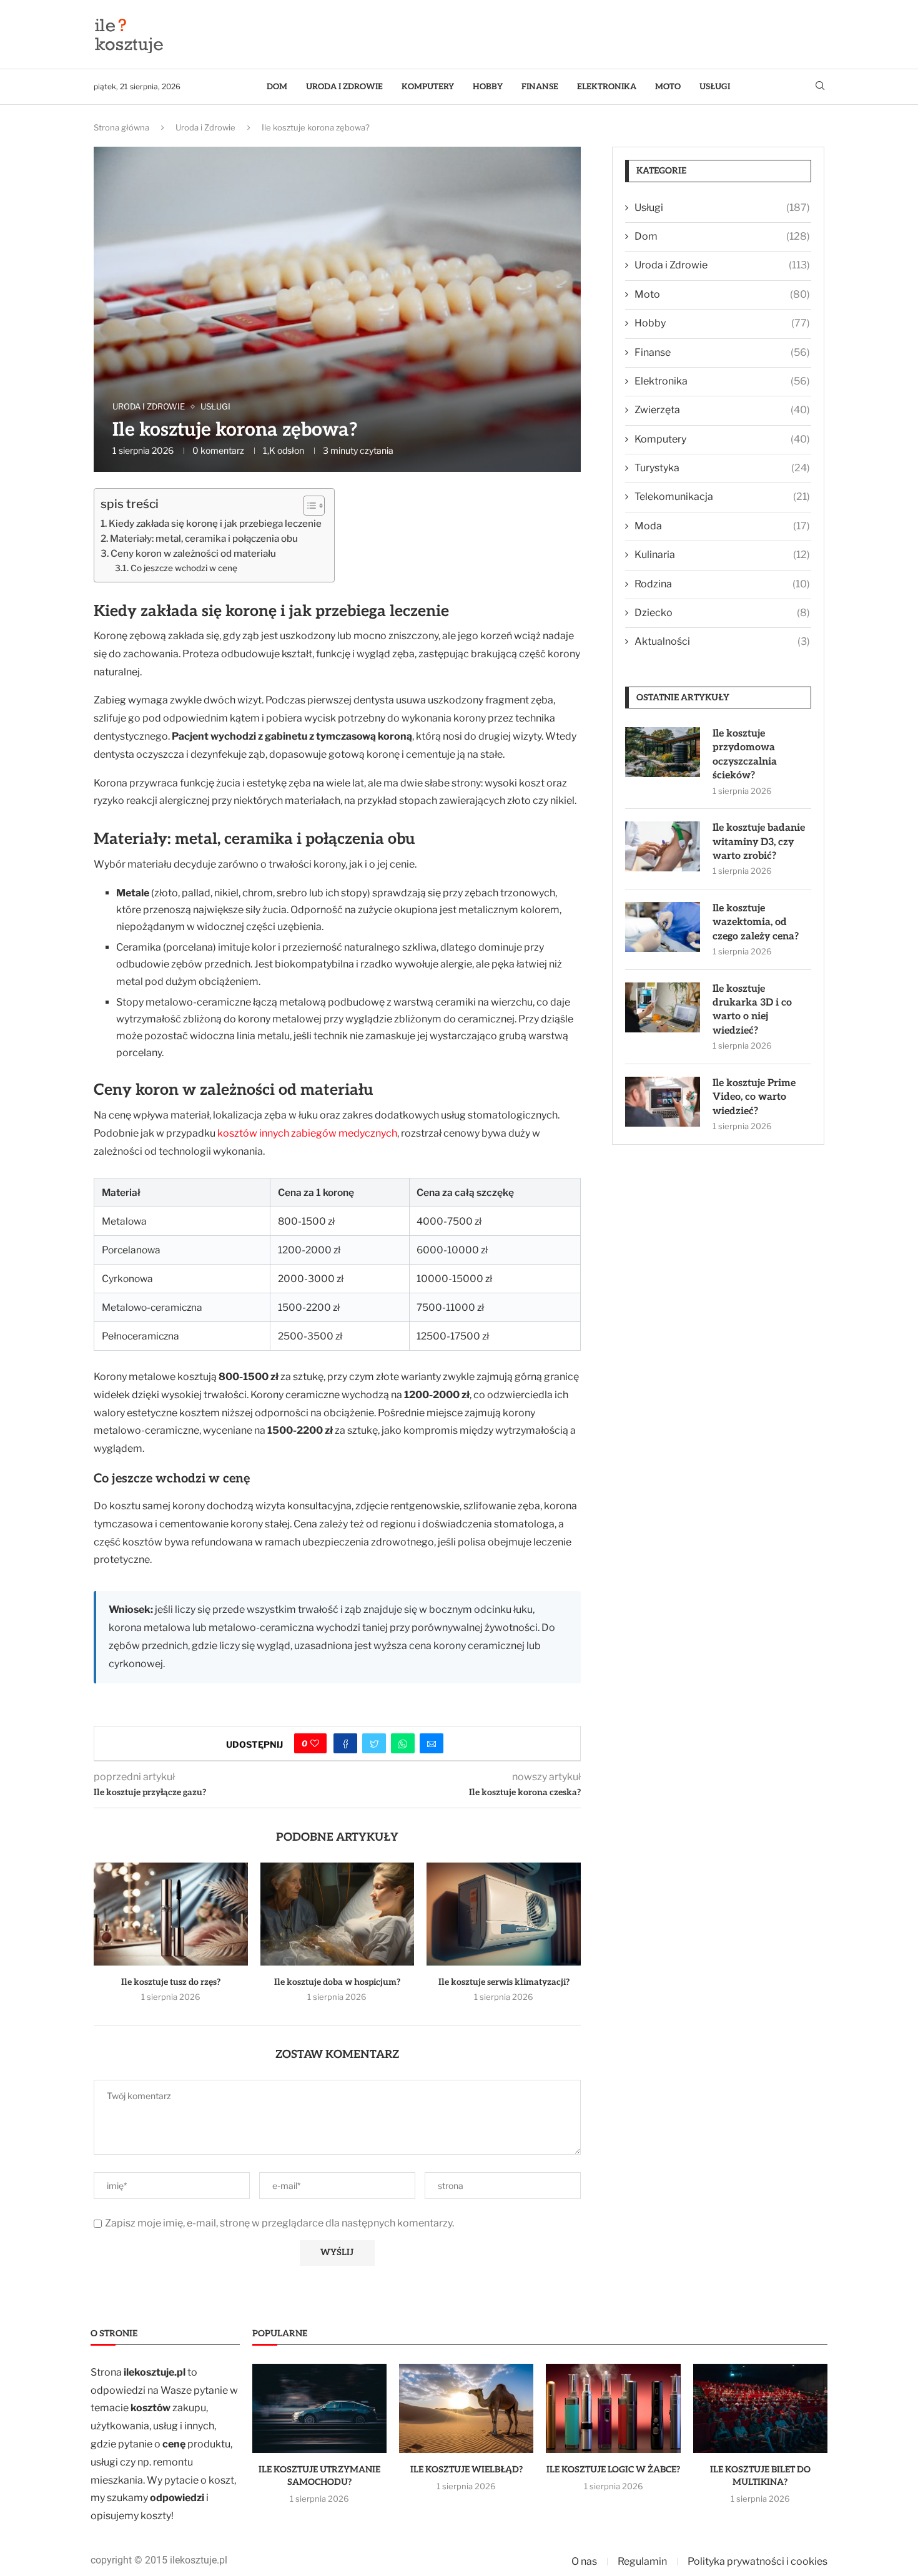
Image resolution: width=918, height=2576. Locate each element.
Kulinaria (722, 555)
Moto (668, 87)
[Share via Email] (432, 1743)
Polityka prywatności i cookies (758, 2561)
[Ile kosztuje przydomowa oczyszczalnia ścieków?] (663, 752)
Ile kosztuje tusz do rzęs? (171, 1982)
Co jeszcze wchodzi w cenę (184, 568)
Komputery (428, 87)
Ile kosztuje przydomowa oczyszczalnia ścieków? (745, 755)
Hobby (488, 87)
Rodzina (722, 584)
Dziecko (722, 613)
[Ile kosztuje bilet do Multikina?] (760, 2409)
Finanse (540, 87)
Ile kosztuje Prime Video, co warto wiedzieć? (754, 1097)
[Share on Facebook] (345, 1743)
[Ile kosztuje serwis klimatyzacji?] (504, 1914)
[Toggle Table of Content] (308, 506)
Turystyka (722, 468)
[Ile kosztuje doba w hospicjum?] (338, 1914)
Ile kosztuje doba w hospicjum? (337, 1982)
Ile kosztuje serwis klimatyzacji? (504, 1982)
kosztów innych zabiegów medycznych (307, 1133)
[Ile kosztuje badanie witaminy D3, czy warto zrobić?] (663, 846)
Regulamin (642, 2561)
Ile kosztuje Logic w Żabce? (613, 2470)
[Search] (820, 86)
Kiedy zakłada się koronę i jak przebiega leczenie (215, 523)
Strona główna (121, 127)
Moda (722, 526)
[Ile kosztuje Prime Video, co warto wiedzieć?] (663, 1102)
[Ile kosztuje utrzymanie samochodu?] (319, 2409)
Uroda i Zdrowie (344, 87)
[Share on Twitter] (374, 1743)
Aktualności (722, 641)
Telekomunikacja (722, 497)
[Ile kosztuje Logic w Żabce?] (613, 2409)
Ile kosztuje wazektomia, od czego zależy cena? (756, 923)
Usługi (715, 87)
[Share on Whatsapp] (403, 1743)
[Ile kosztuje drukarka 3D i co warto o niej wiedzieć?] (663, 1007)
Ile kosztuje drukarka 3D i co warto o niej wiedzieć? (752, 1010)
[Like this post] (315, 1743)
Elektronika (607, 87)
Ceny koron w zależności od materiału (193, 553)
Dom (277, 87)
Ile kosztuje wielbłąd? (466, 2470)
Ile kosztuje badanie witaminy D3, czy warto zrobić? (759, 842)
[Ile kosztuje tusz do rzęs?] (171, 1914)
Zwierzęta (722, 410)
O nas (584, 2561)
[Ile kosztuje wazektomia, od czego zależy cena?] (663, 927)
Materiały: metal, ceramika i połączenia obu (204, 538)
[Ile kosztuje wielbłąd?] (466, 2409)
